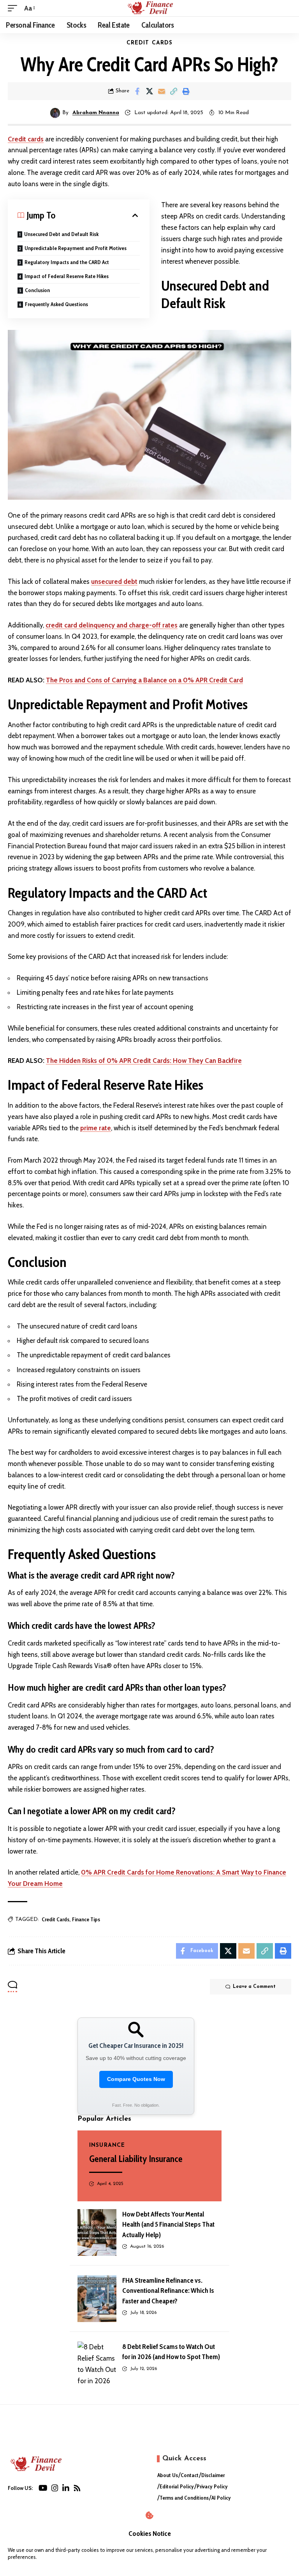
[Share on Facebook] (137, 91)
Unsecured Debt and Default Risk (61, 234)
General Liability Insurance (136, 2159)
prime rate (96, 1128)
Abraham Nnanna (96, 113)
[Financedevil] (149, 8)
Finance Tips (86, 1919)
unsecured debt (114, 581)
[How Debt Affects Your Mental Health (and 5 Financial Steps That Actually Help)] (97, 2232)
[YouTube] (43, 2488)
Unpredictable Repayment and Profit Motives (76, 248)
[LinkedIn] (66, 2488)
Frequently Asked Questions (56, 304)
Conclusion (37, 290)
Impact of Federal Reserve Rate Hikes (67, 276)
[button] (14, 8)
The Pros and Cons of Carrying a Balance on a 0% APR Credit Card (144, 680)
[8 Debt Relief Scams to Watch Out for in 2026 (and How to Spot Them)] (97, 2365)
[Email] (162, 91)
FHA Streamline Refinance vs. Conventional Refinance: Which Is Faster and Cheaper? (168, 2291)
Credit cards (26, 139)
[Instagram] (55, 2488)
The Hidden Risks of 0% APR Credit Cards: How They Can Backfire (144, 1061)
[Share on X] (149, 91)
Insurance (107, 2145)
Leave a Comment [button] (254, 1987)
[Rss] (77, 2488)
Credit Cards (150, 43)
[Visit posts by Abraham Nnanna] (55, 113)
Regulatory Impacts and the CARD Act (67, 262)
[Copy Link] (174, 91)
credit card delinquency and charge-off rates (112, 625)
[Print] (186, 91)
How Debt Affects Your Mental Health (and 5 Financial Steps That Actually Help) (168, 2224)
